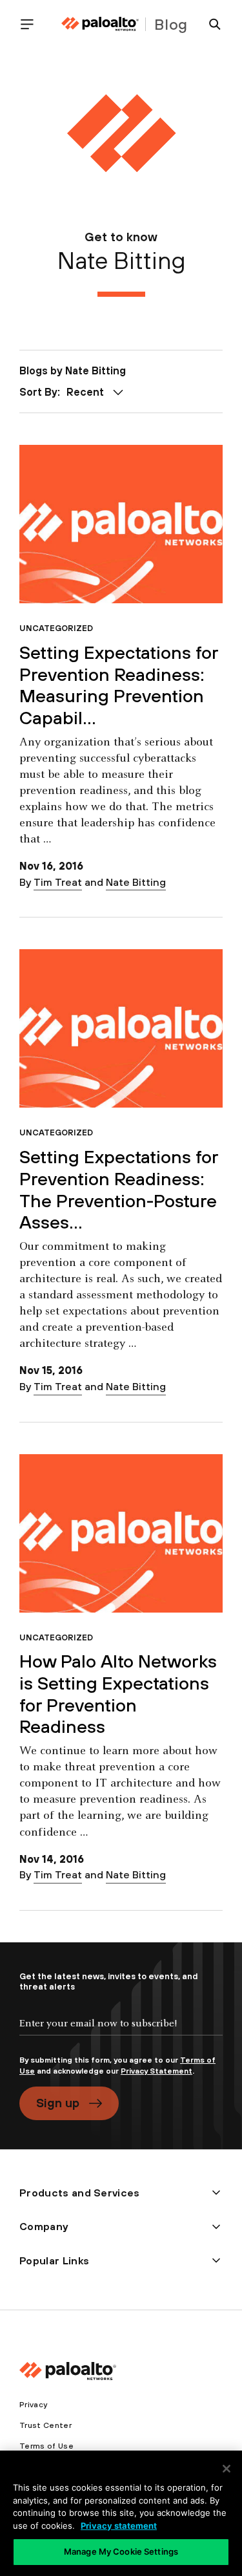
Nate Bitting (136, 882)
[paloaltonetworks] (100, 24)
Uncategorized (56, 628)
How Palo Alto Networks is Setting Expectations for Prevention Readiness (118, 1694)
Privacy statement (119, 2526)
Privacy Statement (156, 2071)
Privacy (33, 2405)
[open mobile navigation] (32, 24)
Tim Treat (58, 882)
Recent (85, 392)
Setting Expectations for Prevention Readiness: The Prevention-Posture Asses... (119, 1189)
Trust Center (45, 2425)
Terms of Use (46, 2446)
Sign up (58, 2103)
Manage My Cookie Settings (121, 2551)
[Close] (227, 2469)
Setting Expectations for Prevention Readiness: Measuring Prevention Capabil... (119, 685)
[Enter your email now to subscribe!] (121, 2034)
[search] (210, 24)
